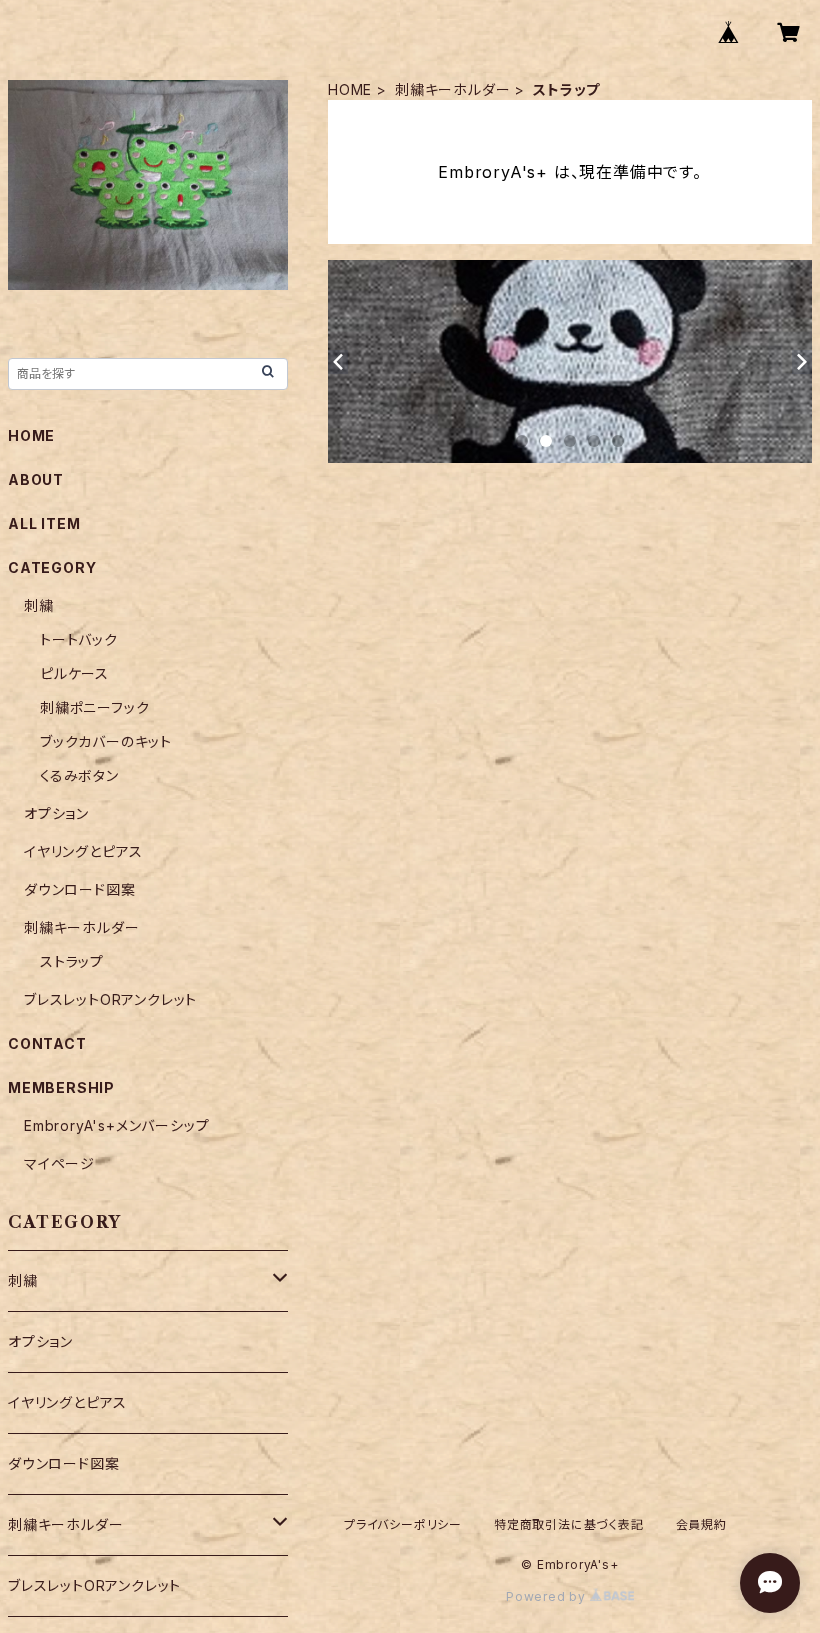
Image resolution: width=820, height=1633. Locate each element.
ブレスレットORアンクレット (110, 999)
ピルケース (74, 673)
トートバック (79, 639)
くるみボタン (79, 775)
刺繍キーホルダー (452, 89)
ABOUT (36, 479)
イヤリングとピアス (83, 851)
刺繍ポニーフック (94, 707)
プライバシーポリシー (403, 1524)
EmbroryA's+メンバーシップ (116, 1125)
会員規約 (701, 1524)
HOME (350, 89)
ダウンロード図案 (79, 889)
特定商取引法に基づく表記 (569, 1524)
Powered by (548, 1596)
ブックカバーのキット (106, 741)
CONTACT (47, 1043)
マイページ (59, 1163)
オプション (56, 813)
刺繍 (39, 605)
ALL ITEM (44, 523)
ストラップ (72, 961)
